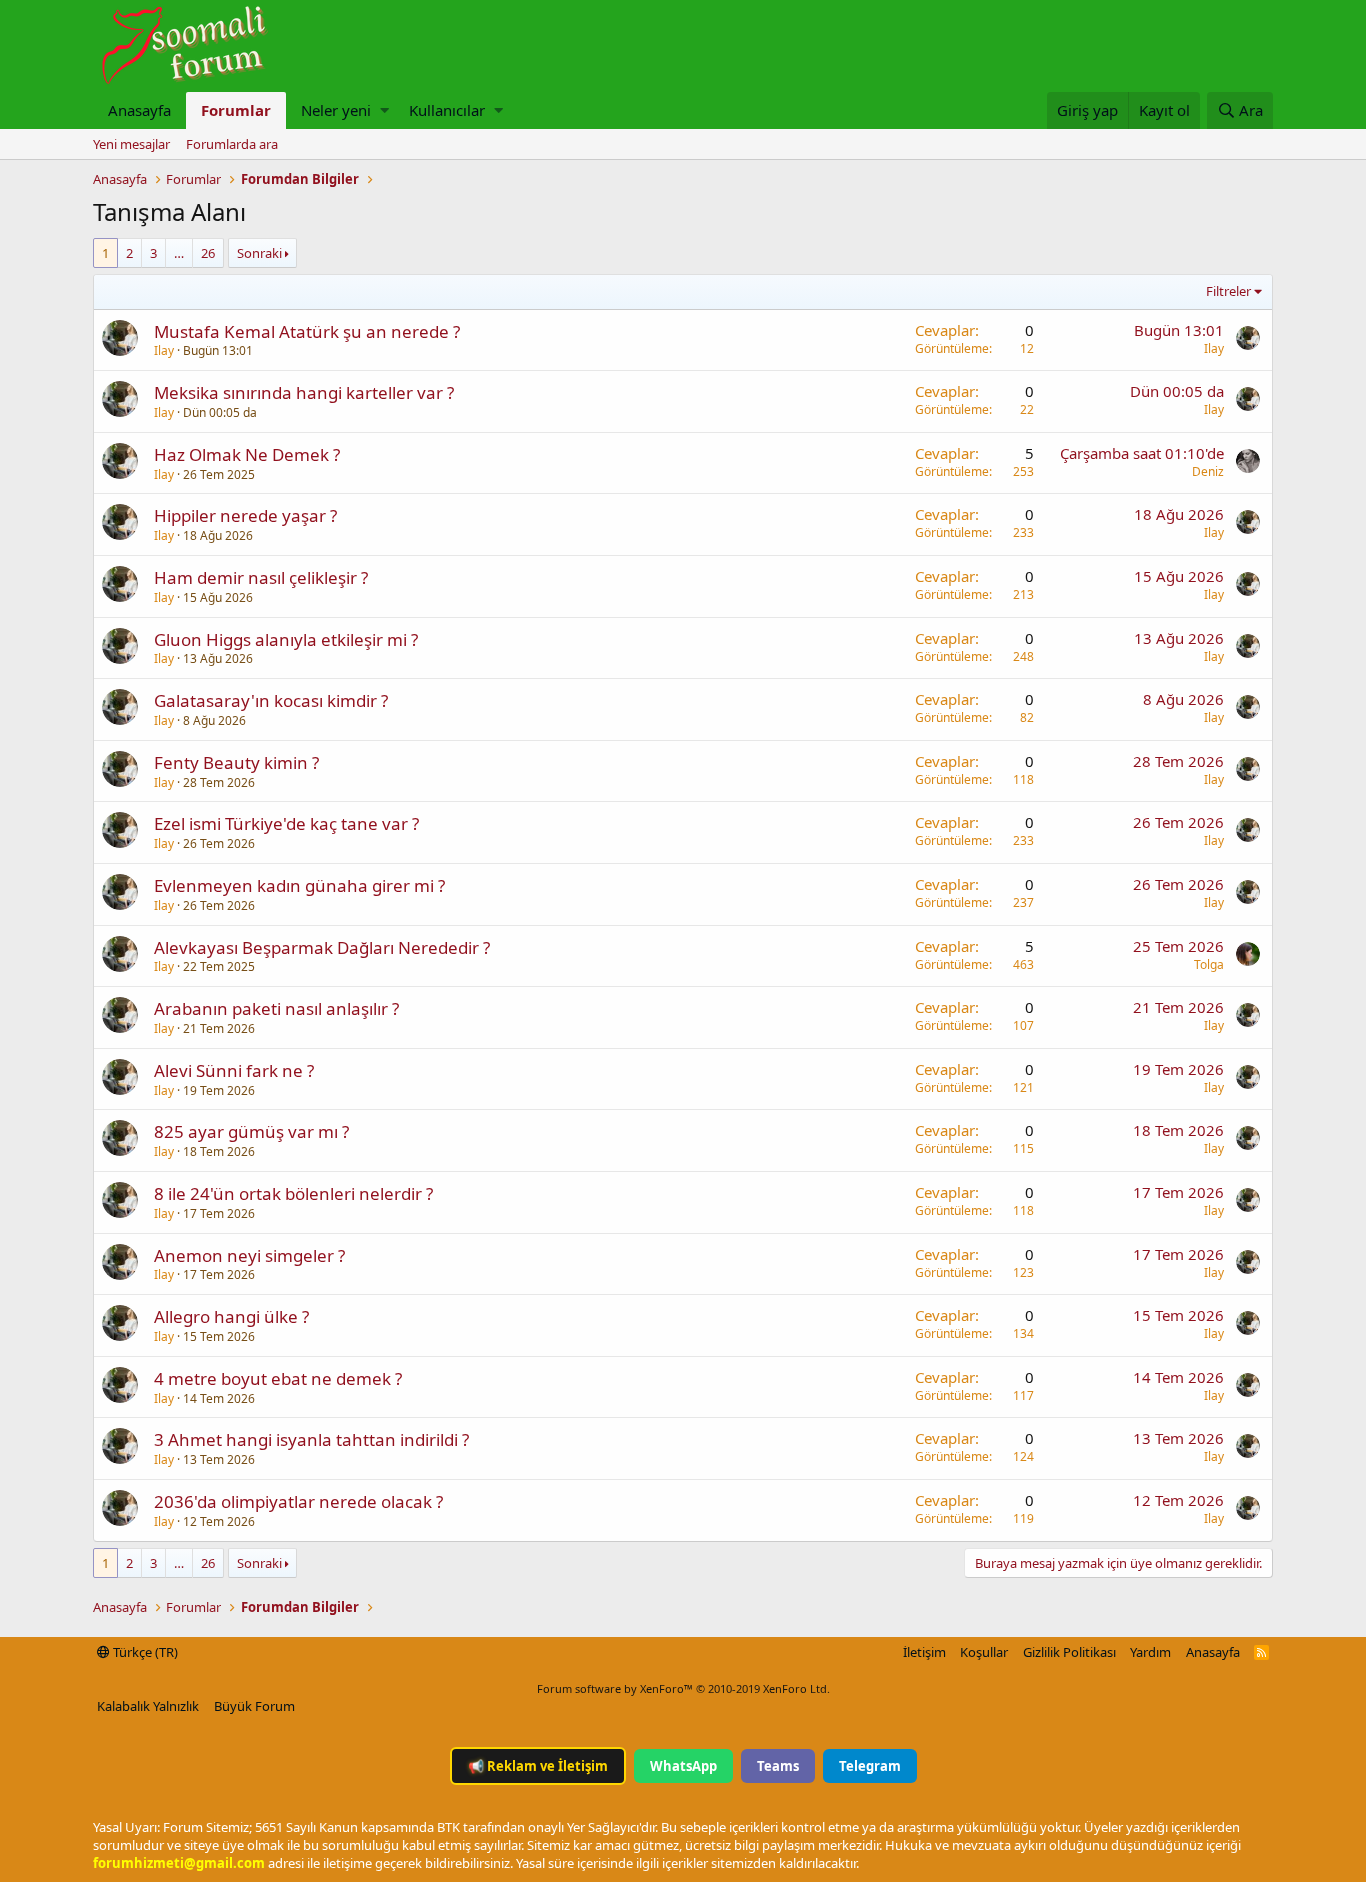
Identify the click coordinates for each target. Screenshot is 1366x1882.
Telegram (870, 1766)
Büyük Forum (254, 1706)
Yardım (1150, 1652)
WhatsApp (683, 1766)
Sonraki (259, 253)
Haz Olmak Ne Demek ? (247, 454)
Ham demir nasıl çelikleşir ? (261, 577)
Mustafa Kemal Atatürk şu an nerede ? (307, 331)
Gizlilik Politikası (1069, 1652)
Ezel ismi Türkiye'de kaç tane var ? (286, 823)
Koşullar (984, 1652)
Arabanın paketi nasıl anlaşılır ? (276, 1008)
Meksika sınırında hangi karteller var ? (304, 392)
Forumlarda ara (232, 144)
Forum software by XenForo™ (683, 1688)
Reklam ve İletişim (538, 1766)
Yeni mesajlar (131, 144)
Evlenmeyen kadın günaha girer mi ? (299, 885)
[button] (384, 110)
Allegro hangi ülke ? (231, 1316)
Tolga (1209, 964)
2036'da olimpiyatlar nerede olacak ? (298, 1501)
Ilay (164, 350)
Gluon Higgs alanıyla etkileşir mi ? (286, 639)
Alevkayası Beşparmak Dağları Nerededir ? (322, 947)
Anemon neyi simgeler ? (249, 1255)
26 (208, 253)
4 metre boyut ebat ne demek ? (278, 1378)
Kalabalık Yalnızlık (148, 1706)
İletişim (924, 1652)
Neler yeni (336, 110)
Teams (778, 1766)
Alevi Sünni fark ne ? (234, 1070)
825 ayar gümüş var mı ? (251, 1131)
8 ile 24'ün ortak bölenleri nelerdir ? (293, 1193)
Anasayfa (139, 110)
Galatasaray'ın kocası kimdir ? (271, 700)
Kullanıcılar (447, 110)
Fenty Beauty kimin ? (236, 762)
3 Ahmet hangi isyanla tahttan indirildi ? (311, 1439)
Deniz (1208, 471)
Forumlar (236, 110)
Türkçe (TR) (144, 1652)
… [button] (179, 253)
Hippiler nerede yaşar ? (245, 515)
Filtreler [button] (1228, 291)
